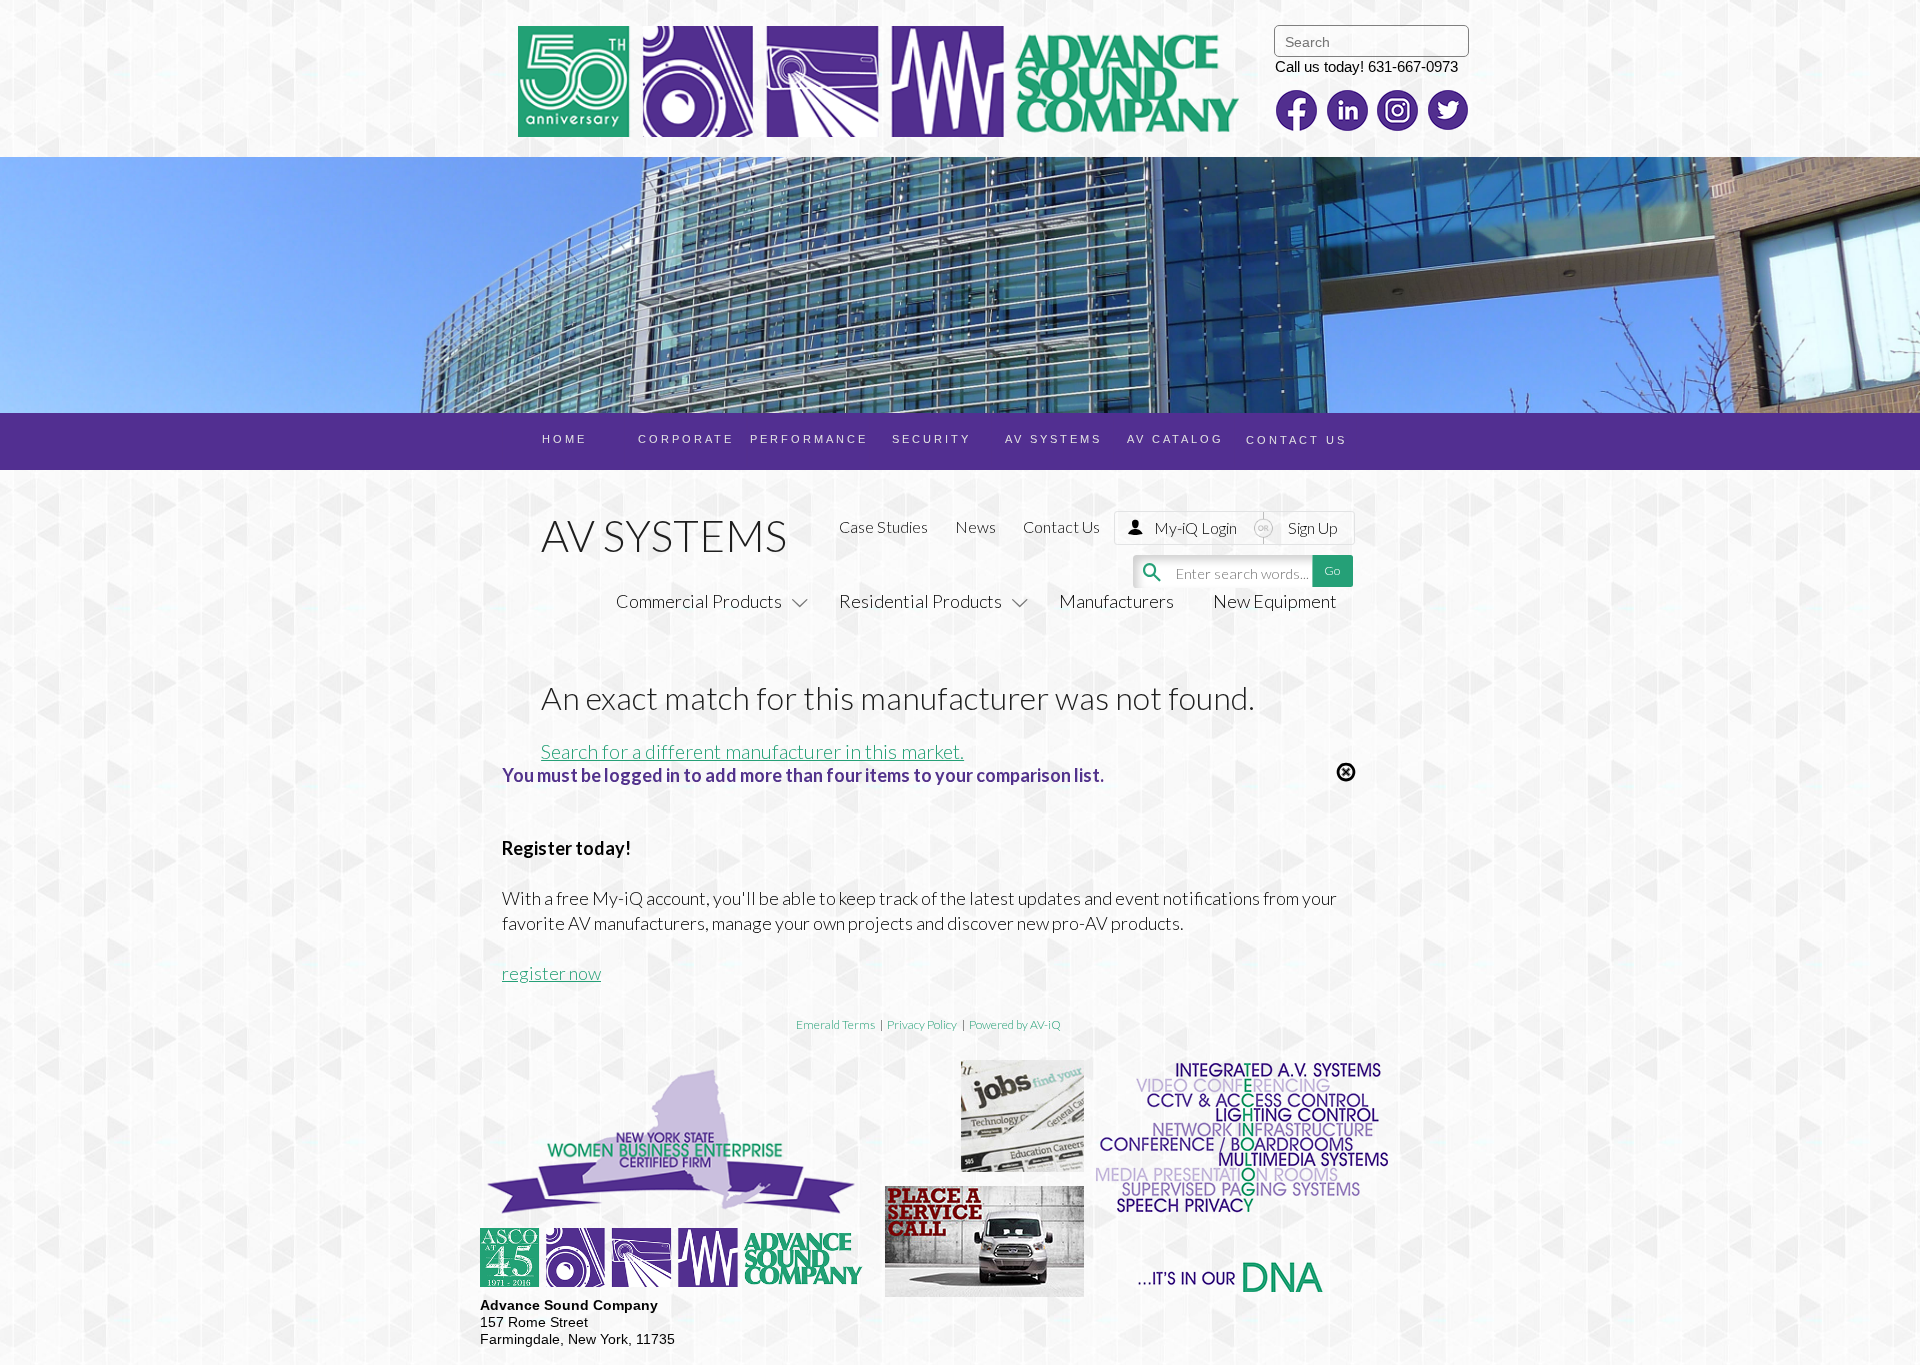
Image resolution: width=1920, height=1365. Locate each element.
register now (551, 973)
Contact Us (1061, 526)
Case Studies (883, 526)
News (975, 526)
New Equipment (1275, 601)
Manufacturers (1116, 601)
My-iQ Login (1195, 527)
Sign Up (1313, 527)
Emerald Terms (835, 1024)
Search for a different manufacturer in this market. (752, 751)
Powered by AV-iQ (1015, 1024)
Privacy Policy (922, 1024)
